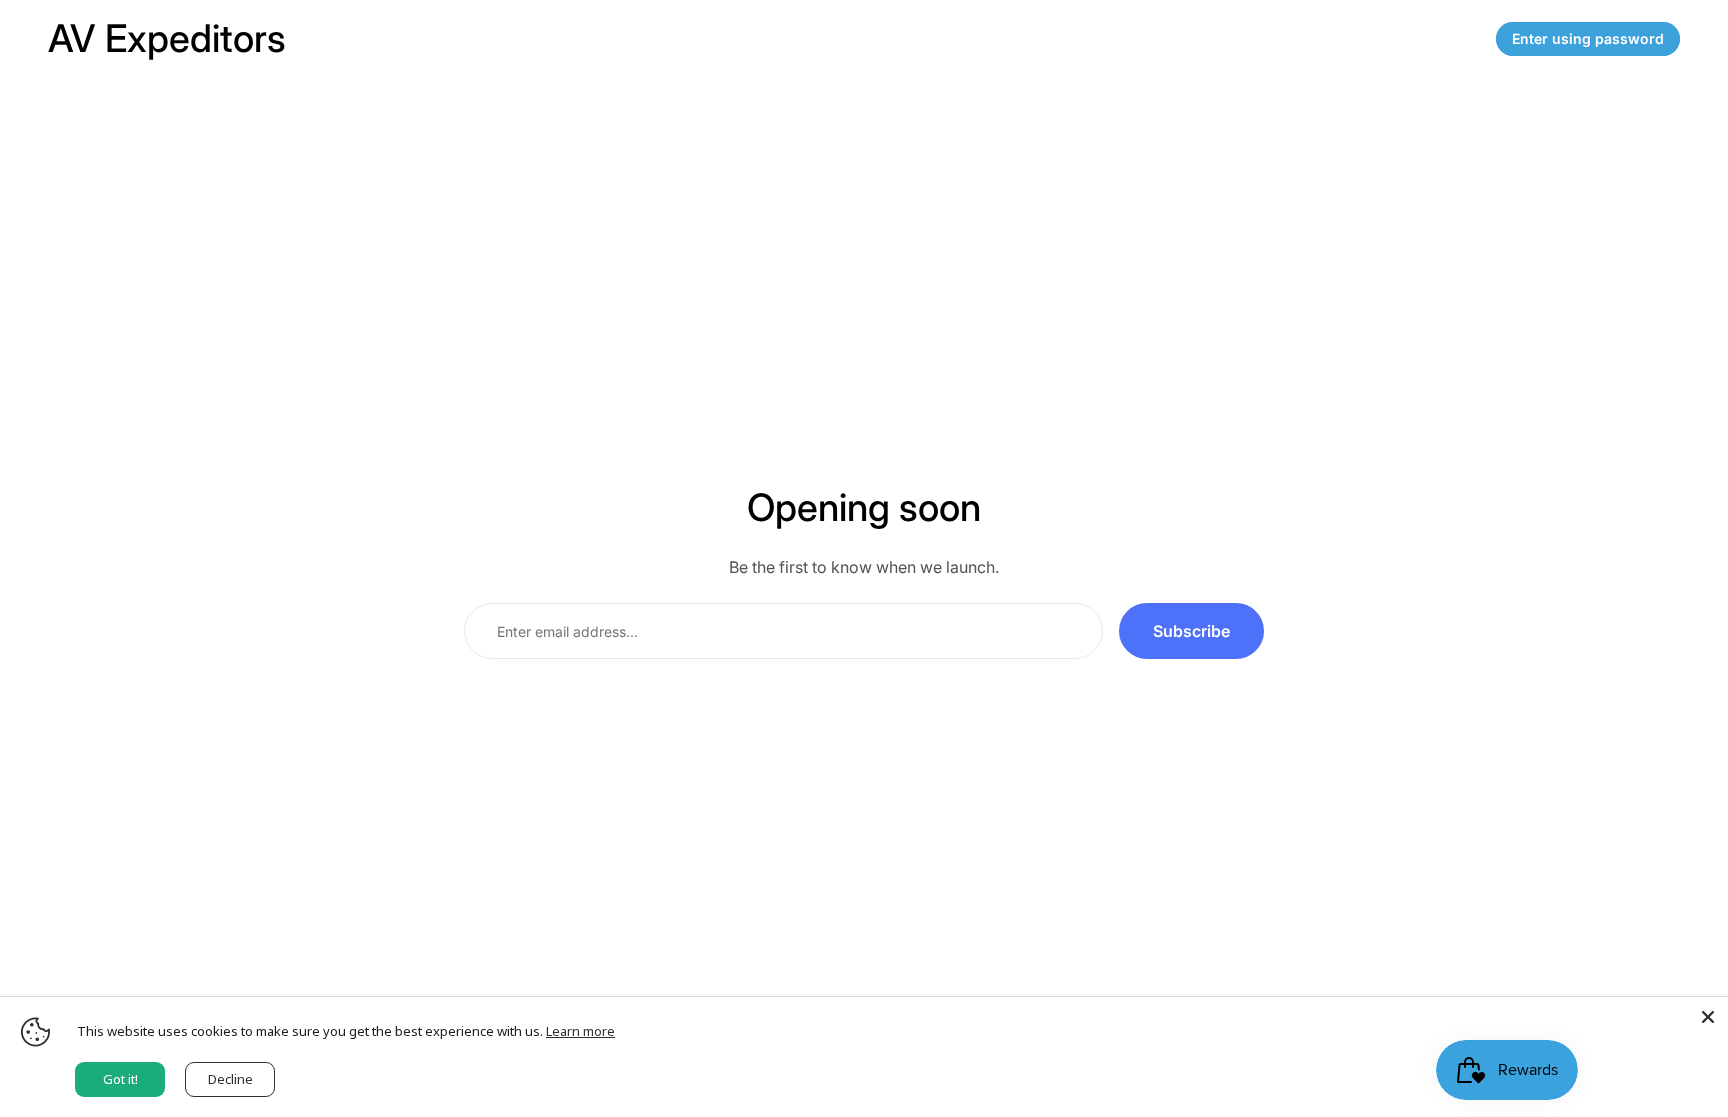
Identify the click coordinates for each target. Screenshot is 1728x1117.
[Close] (1708, 1017)
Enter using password (1588, 38)
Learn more (580, 1031)
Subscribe (1191, 631)
